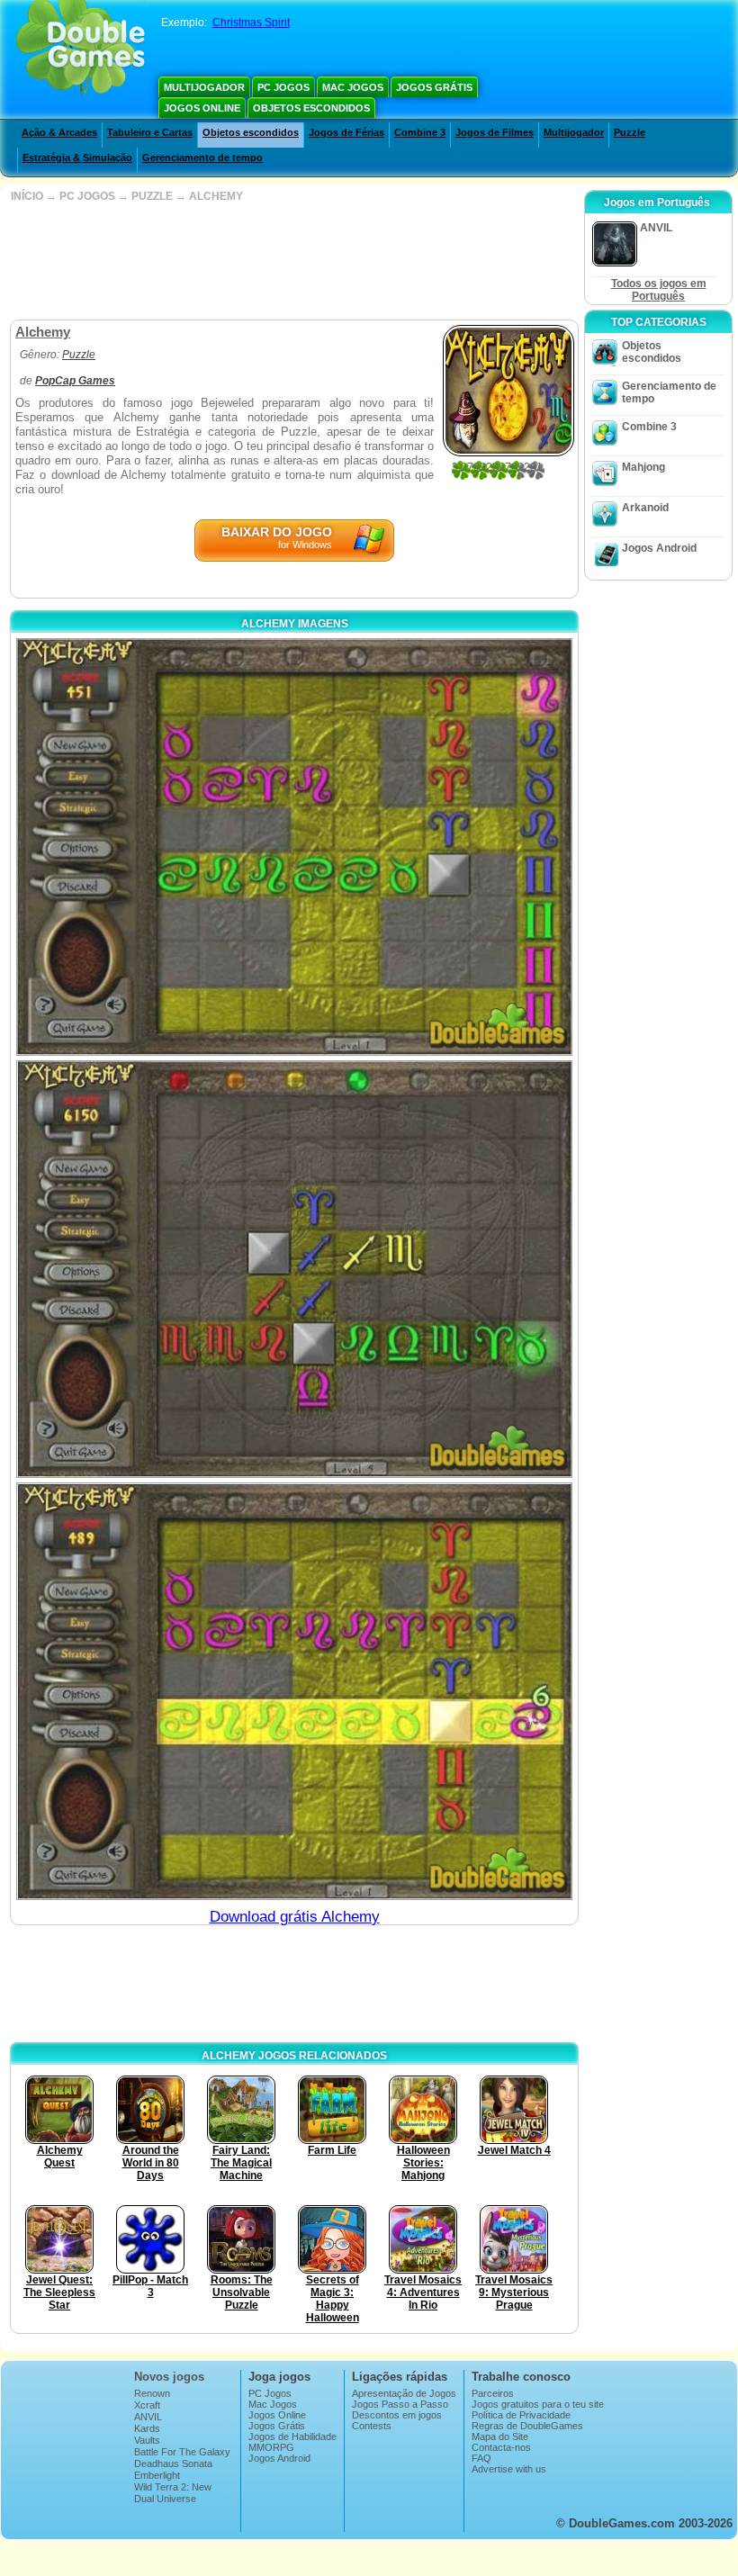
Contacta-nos (501, 2447)
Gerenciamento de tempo (202, 158)
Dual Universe (165, 2499)
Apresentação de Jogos (404, 2393)
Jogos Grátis (434, 87)
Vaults (147, 2440)
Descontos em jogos (397, 2415)
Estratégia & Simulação (77, 158)
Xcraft (147, 2405)
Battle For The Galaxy (182, 2452)
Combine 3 (420, 132)
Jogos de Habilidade (292, 2436)
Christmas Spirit (251, 23)
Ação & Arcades (59, 132)
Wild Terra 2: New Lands (173, 2492)
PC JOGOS (87, 196)
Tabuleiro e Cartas (150, 132)
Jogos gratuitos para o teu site (538, 2404)
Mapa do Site (500, 2436)
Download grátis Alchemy (295, 1917)
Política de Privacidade (521, 2415)
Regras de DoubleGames (527, 2426)
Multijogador (204, 87)
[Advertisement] (292, 261)
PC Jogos (283, 87)
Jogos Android (659, 548)
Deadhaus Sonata (173, 2463)
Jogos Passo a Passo (400, 2404)
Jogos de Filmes (495, 132)
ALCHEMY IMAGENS (295, 624)
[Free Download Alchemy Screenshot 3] (294, 1691)
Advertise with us (509, 2469)
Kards (147, 2428)
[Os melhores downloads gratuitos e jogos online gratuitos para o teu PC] (81, 50)
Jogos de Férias (346, 132)
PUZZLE (152, 196)
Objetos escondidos (311, 108)
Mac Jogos (353, 87)
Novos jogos (169, 2377)
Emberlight (157, 2475)
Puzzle (630, 132)
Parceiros (493, 2393)
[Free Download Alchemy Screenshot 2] (294, 1269)
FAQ (481, 2458)
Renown (152, 2393)
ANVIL (148, 2417)
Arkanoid (645, 508)
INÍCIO (27, 196)
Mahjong (643, 467)
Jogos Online (202, 108)
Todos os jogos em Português (659, 290)
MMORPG (271, 2447)
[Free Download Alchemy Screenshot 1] (294, 847)
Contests (372, 2426)
